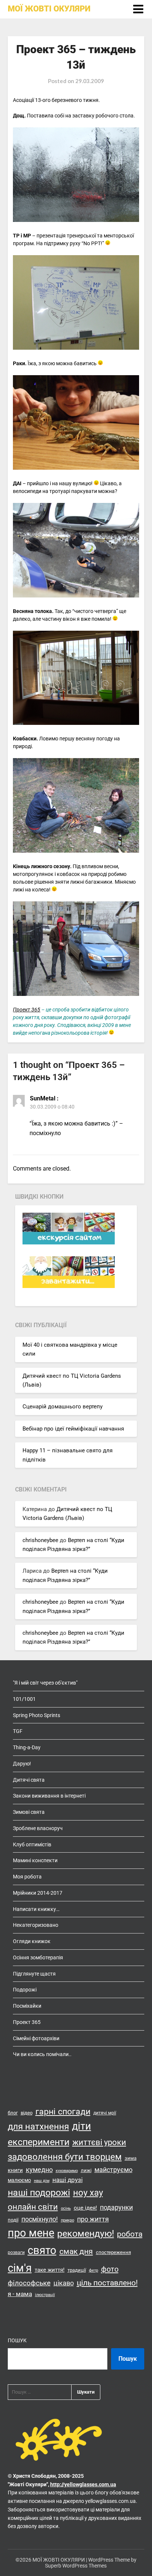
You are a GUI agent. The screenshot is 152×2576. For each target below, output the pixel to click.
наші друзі (68, 2180)
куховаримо (67, 2171)
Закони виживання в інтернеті (49, 1796)
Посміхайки (27, 2006)
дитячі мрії (105, 2113)
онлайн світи (33, 2207)
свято (42, 2250)
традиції (77, 2270)
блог (13, 2113)
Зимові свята (29, 1812)
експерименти (39, 2142)
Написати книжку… (36, 1909)
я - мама (20, 2294)
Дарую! (22, 1764)
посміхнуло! (40, 2219)
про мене (31, 2233)
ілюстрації (45, 2295)
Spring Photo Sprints (37, 1715)
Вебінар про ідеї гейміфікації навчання (73, 1429)
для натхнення (38, 2126)
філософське (29, 2283)
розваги (16, 2253)
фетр (94, 2270)
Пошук (17, 2340)
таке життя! (50, 2270)
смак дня (76, 2251)
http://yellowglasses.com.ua (83, 2484)
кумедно (39, 2170)
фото (110, 2269)
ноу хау (88, 2193)
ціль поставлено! (107, 2283)
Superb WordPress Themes (76, 2566)
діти (82, 2126)
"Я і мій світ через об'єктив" (45, 1683)
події (13, 2220)
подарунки (116, 2207)
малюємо (19, 2180)
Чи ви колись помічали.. (42, 2054)
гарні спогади (63, 2112)
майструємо (113, 2170)
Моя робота (27, 1877)
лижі (86, 2170)
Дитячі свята (29, 1780)
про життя (93, 2219)
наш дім (42, 2181)
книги (15, 2170)
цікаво (64, 2283)
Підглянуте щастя (34, 1974)
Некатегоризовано (36, 1925)
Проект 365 (27, 1010)
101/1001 (24, 1699)
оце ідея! (85, 2208)
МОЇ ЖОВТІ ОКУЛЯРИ (49, 9)
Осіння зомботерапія (38, 1957)
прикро (68, 2220)
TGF (18, 1731)
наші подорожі (39, 2193)
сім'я (20, 2268)
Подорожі (25, 1990)
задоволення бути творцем (65, 2157)
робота (130, 2234)
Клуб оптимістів (32, 1844)
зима (131, 2158)
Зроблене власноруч (38, 1828)
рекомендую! (86, 2234)
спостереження (113, 2252)
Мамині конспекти (35, 1860)
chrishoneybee (40, 1540)
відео (27, 2113)
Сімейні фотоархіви (36, 2038)
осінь (66, 2208)
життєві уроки (99, 2142)
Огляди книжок (32, 1941)
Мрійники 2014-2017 (38, 1893)
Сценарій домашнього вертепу (63, 1407)
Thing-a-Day (27, 1747)
